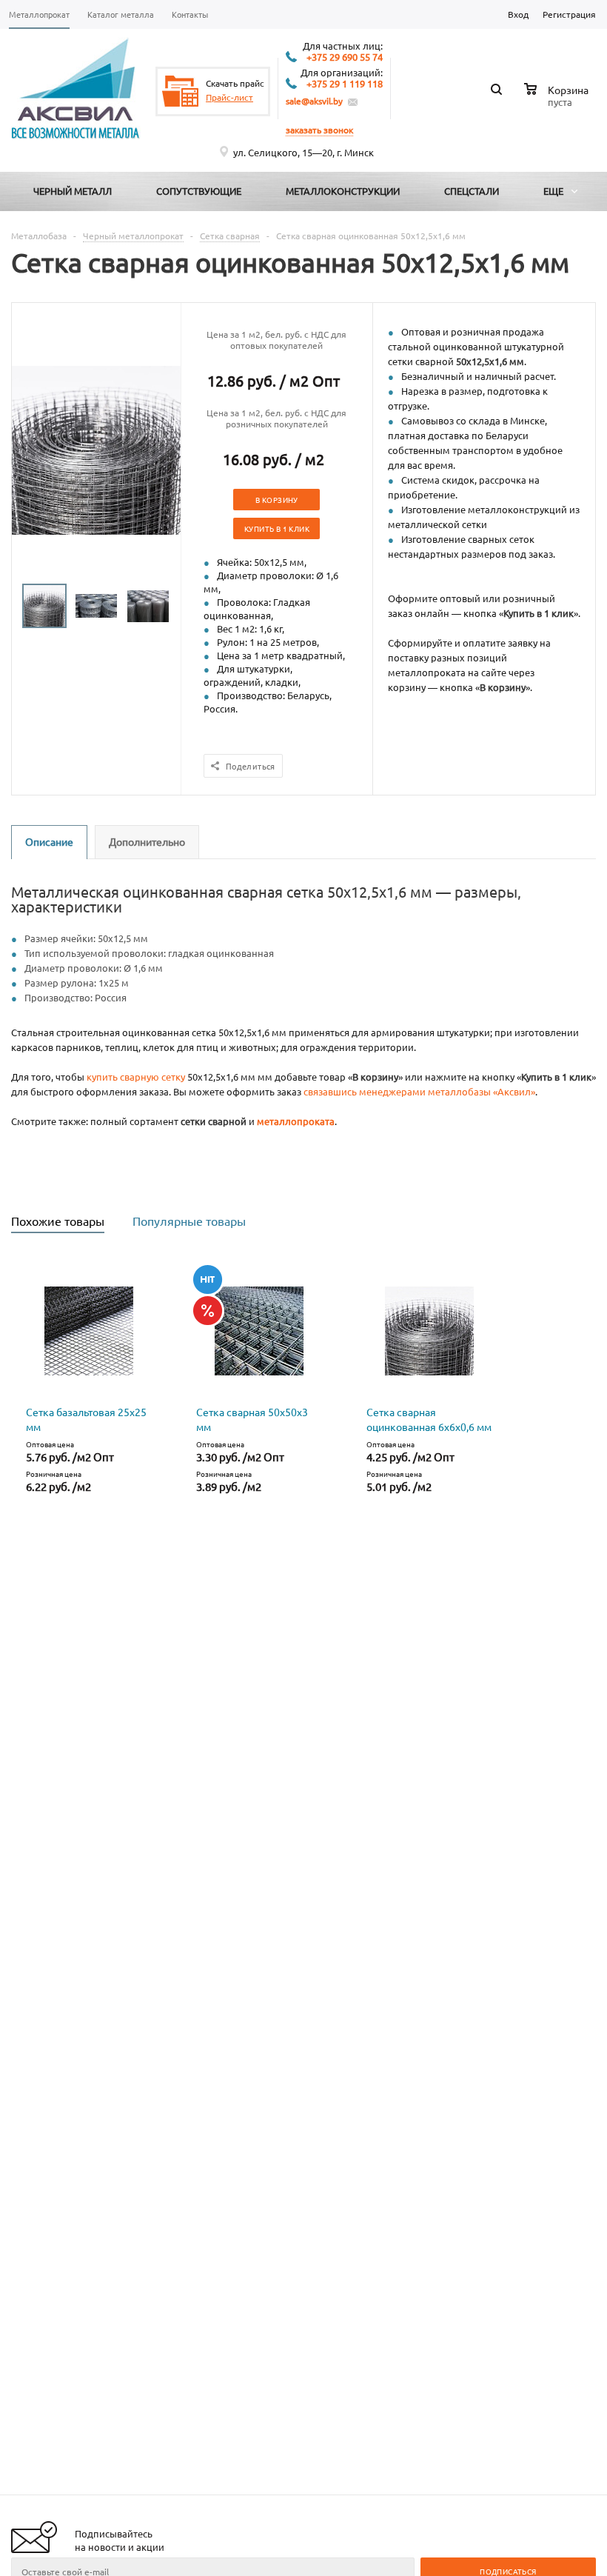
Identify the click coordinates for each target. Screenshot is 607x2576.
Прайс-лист (229, 97)
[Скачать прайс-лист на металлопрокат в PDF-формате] (181, 91)
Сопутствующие (199, 191)
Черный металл (73, 191)
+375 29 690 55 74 (345, 57)
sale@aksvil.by (314, 101)
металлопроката (296, 1121)
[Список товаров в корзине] (558, 100)
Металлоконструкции (343, 191)
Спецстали (472, 191)
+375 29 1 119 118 (345, 84)
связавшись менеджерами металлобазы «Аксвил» (419, 1091)
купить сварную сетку (136, 1077)
